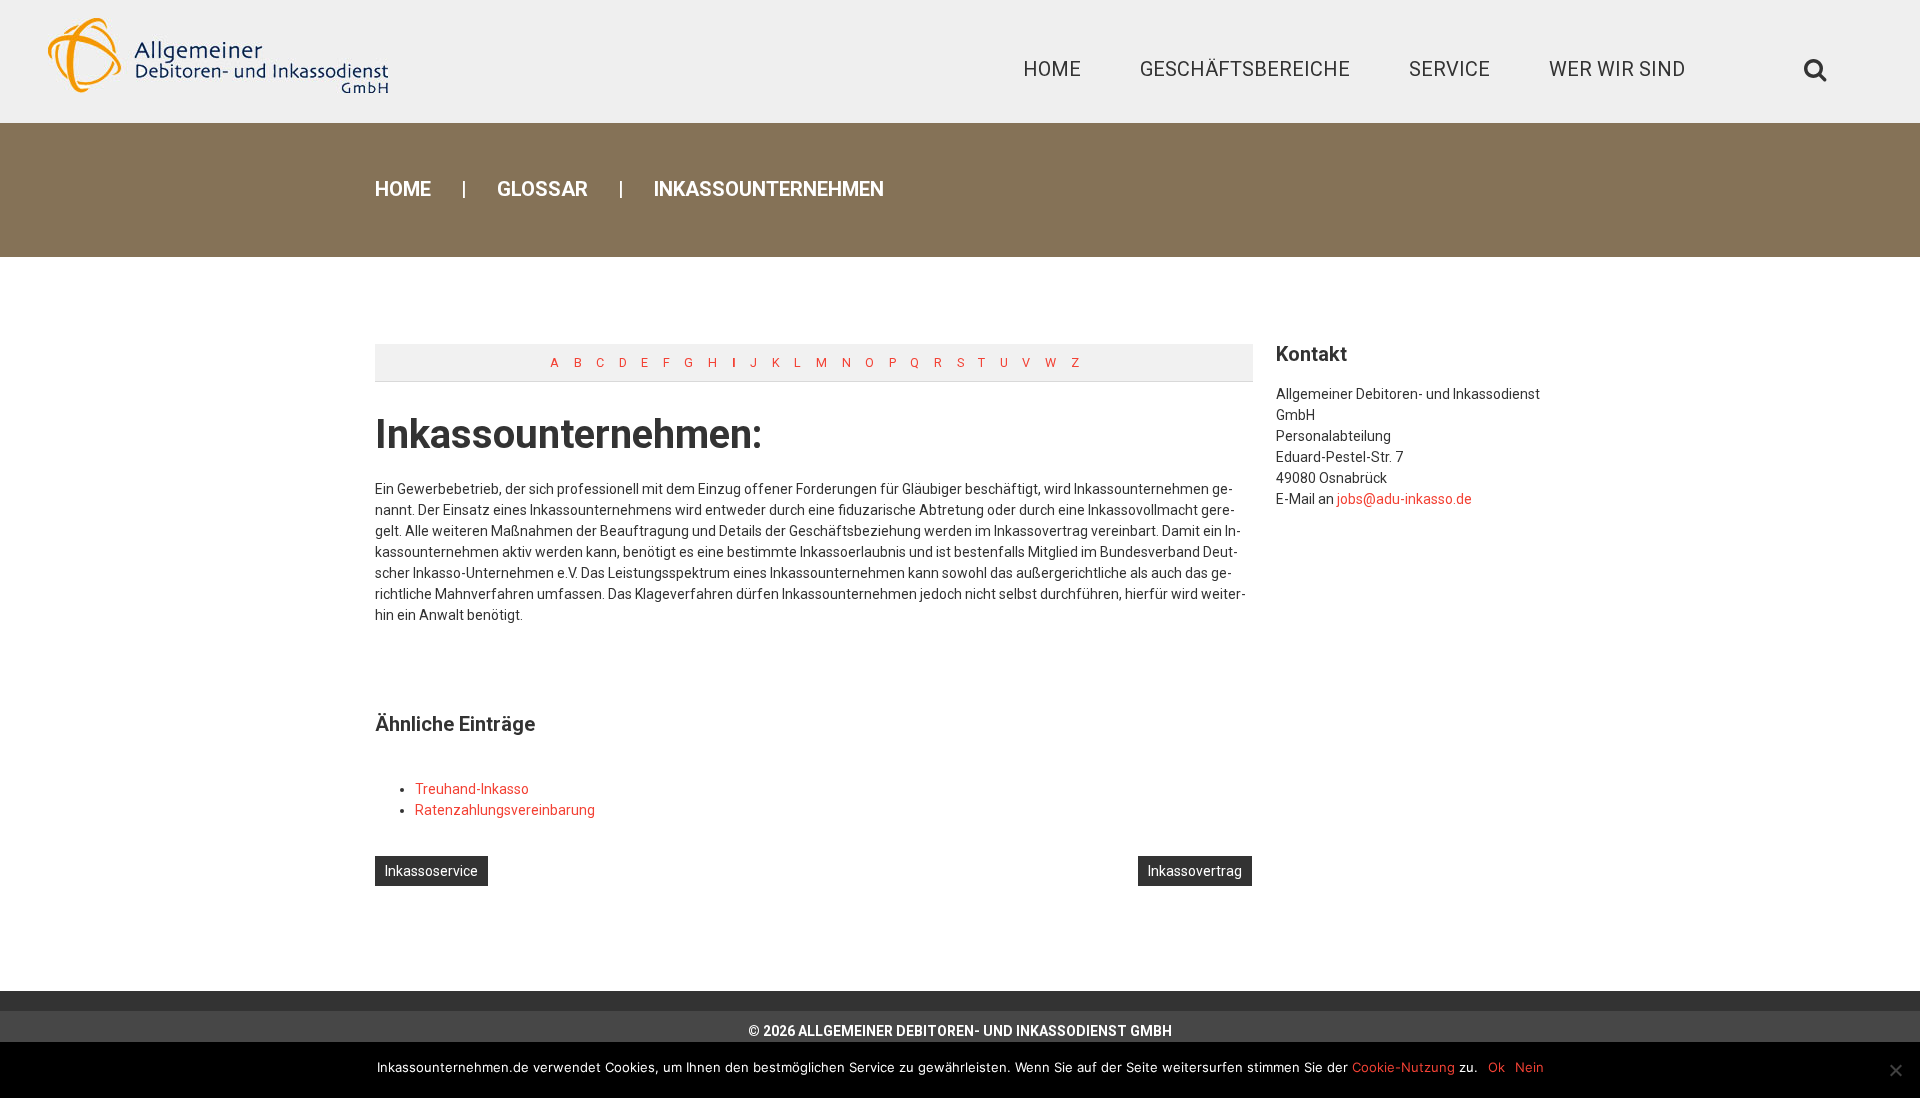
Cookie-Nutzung (1403, 1067)
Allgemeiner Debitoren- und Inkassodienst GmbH (985, 1031)
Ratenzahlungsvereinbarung (505, 810)
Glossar (542, 189)
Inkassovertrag (1195, 871)
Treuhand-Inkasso (472, 789)
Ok (1496, 1067)
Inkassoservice (431, 871)
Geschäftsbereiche (1245, 69)
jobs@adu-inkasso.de (1404, 499)
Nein (1529, 1067)
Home (1052, 69)
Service (1449, 69)
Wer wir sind (1617, 69)
